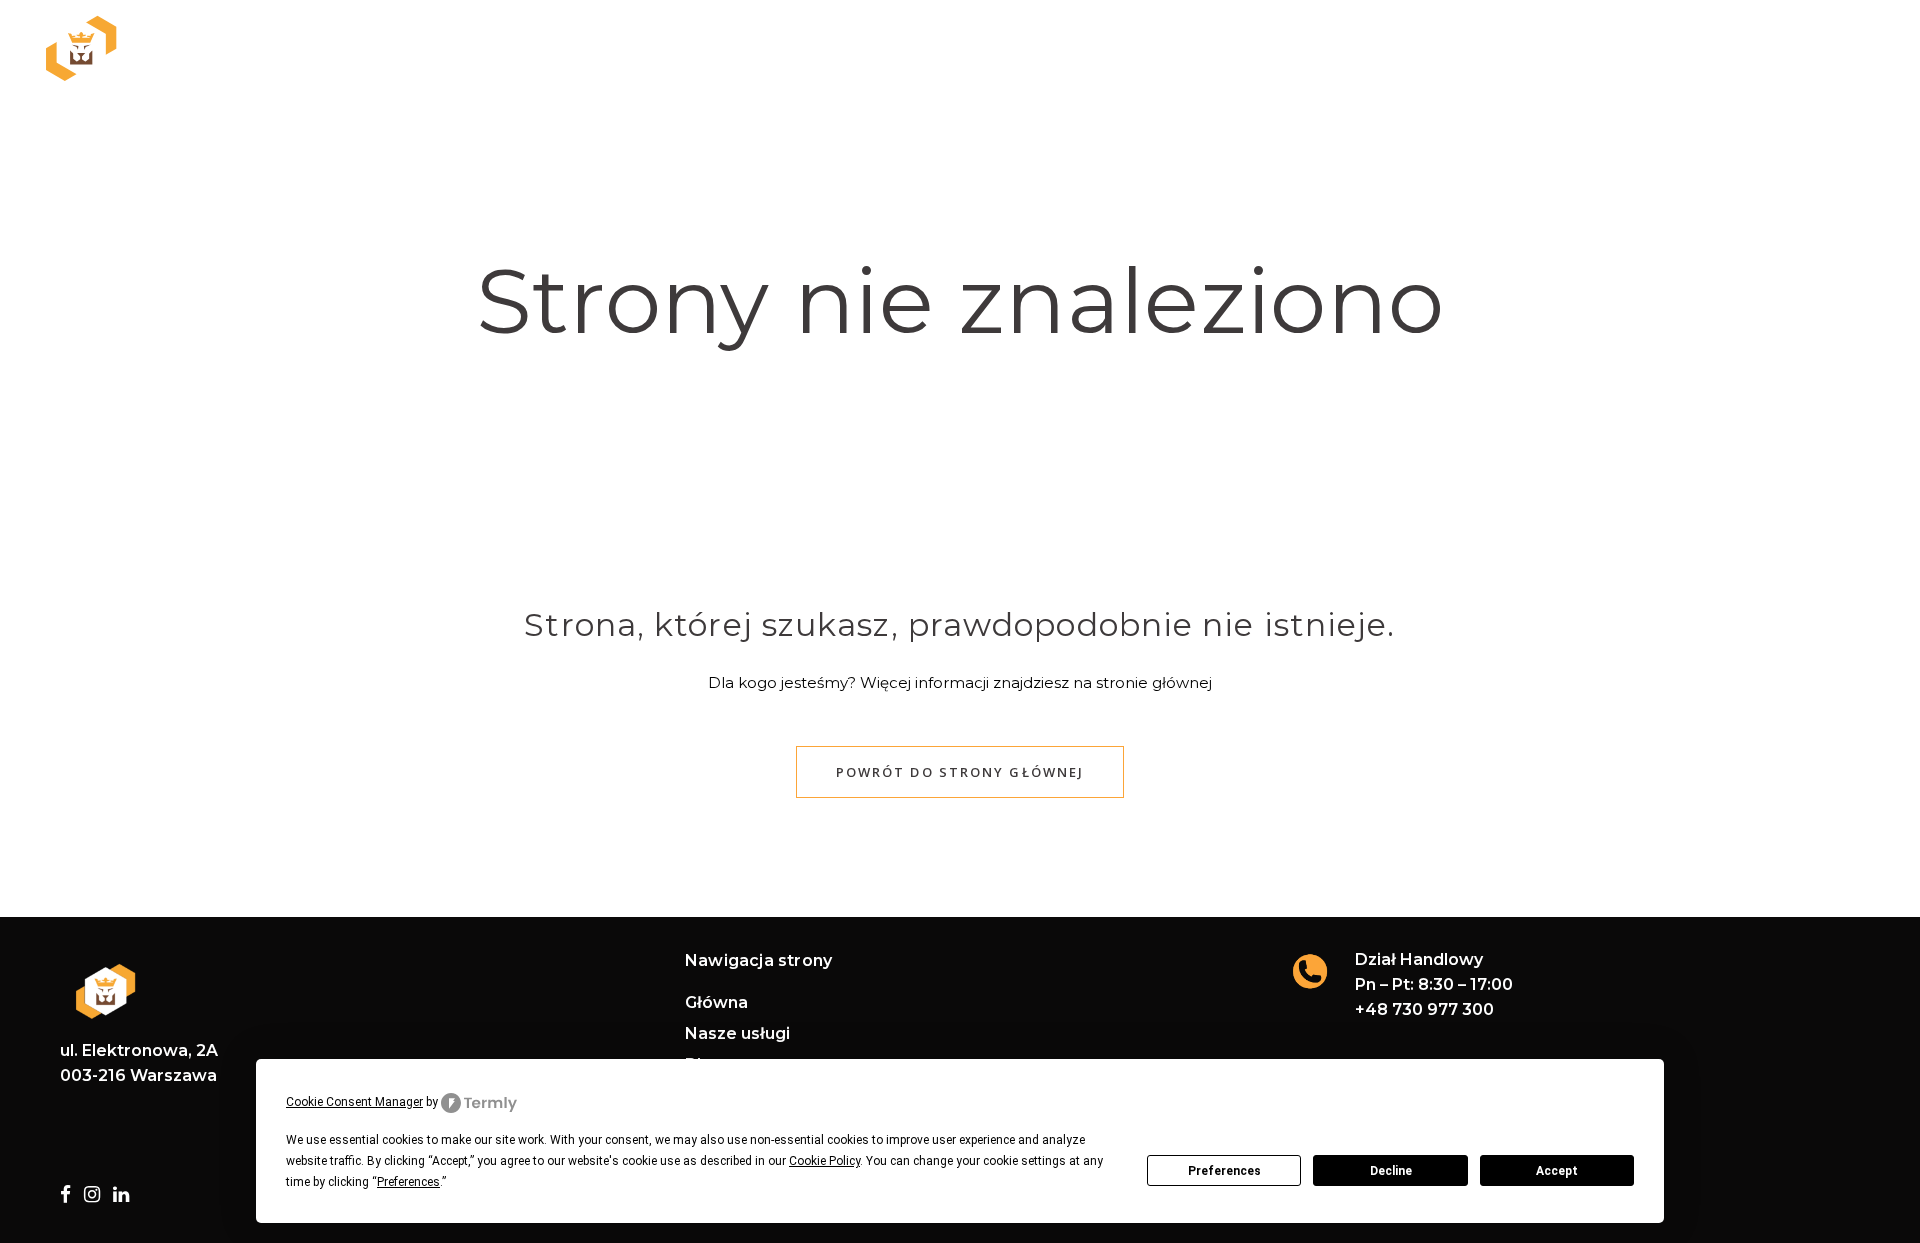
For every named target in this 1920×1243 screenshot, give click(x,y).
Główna (716, 1003)
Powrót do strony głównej (960, 772)
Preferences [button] (408, 1182)
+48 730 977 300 (1424, 1009)
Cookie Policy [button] (824, 1161)
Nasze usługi (737, 1034)
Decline (1391, 1171)
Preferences (1224, 1171)
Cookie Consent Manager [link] (354, 1102)
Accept (1557, 1171)
